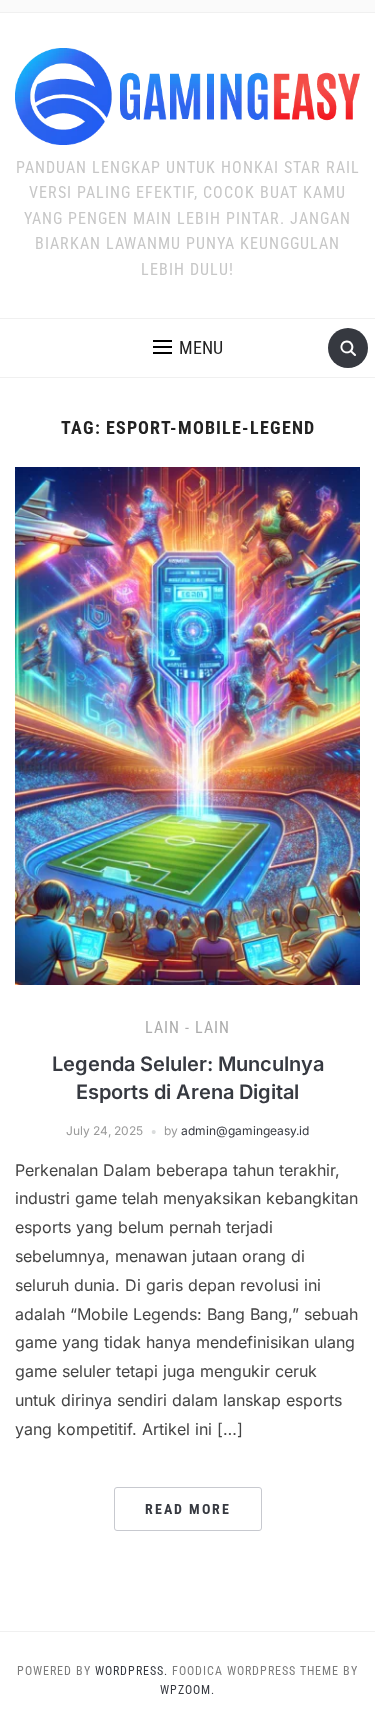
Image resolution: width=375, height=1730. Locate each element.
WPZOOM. (187, 1690)
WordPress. (131, 1671)
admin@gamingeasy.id (245, 1130)
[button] (188, 348)
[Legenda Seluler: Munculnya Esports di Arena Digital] (187, 724)
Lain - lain (187, 1027)
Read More (188, 1509)
